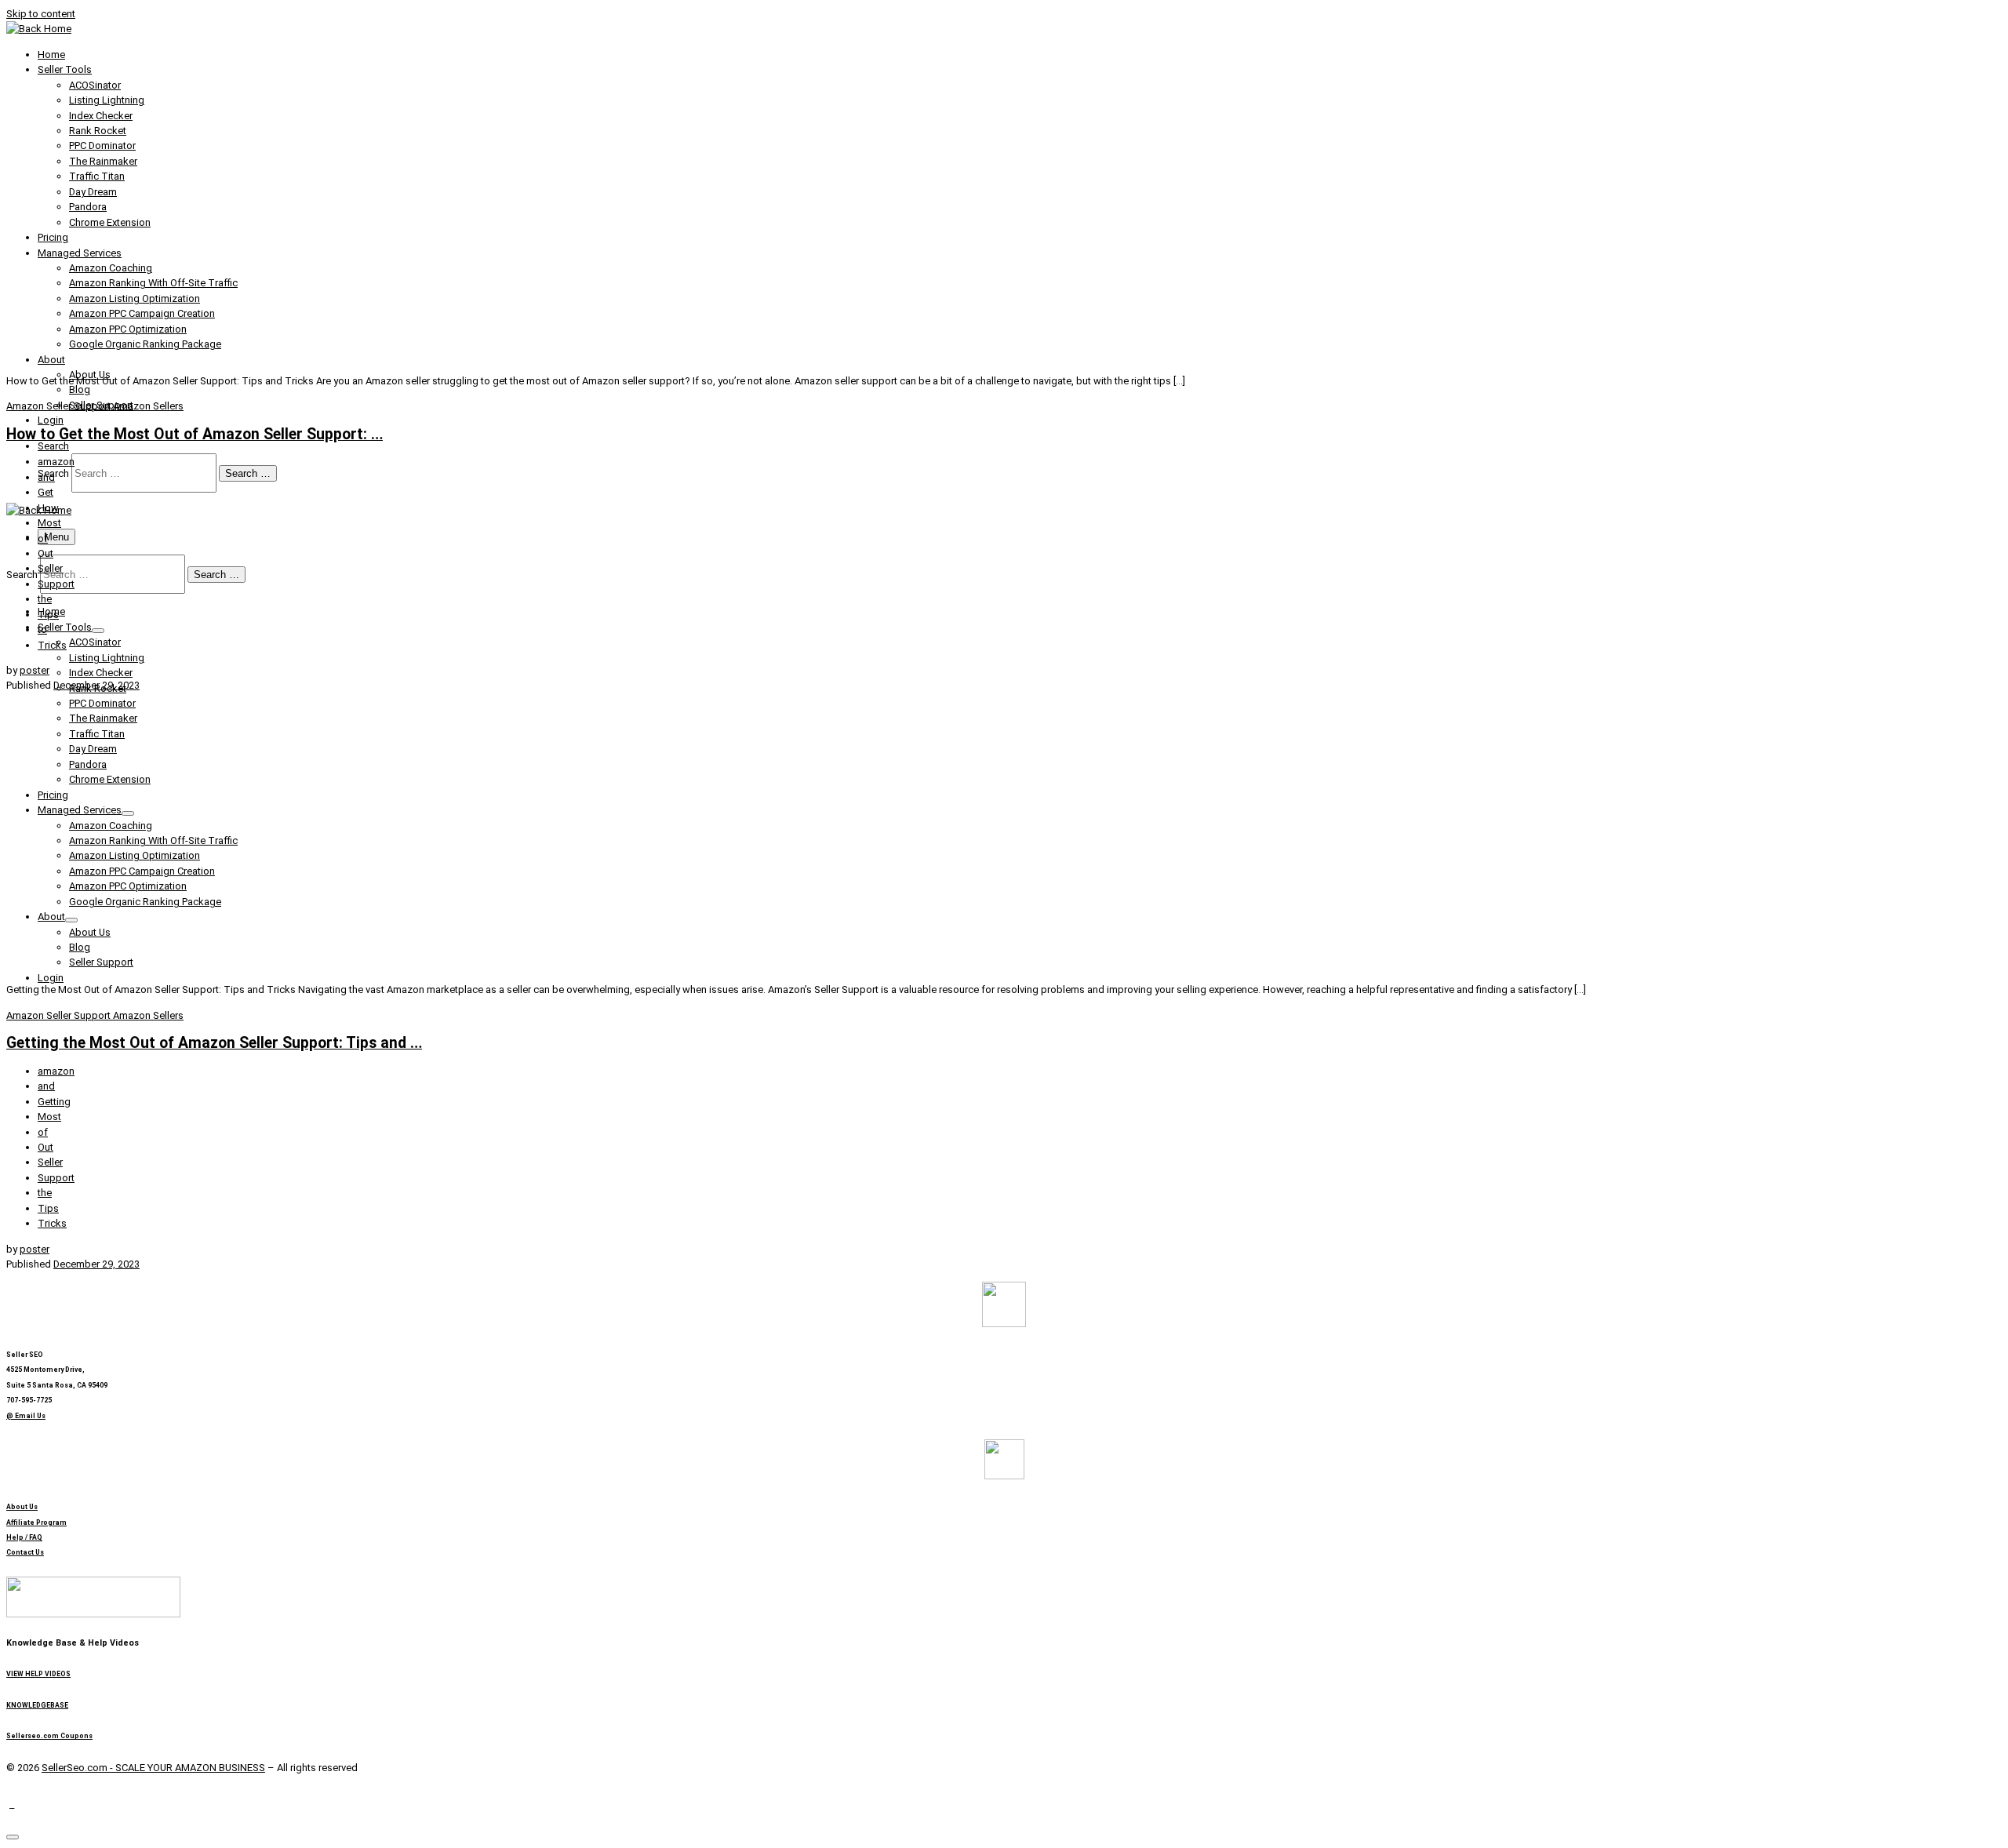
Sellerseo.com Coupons (49, 1736)
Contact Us (25, 1552)
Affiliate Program (36, 1522)
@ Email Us (26, 1416)
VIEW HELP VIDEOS (38, 1674)
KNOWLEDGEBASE (37, 1705)
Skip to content (41, 14)
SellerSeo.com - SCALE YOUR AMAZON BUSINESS (153, 1768)
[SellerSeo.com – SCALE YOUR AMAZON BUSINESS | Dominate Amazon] (39, 29)
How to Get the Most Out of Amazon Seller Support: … (195, 434)
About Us (22, 1507)
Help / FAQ (24, 1537)
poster (35, 670)
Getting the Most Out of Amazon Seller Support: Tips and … (214, 1043)
